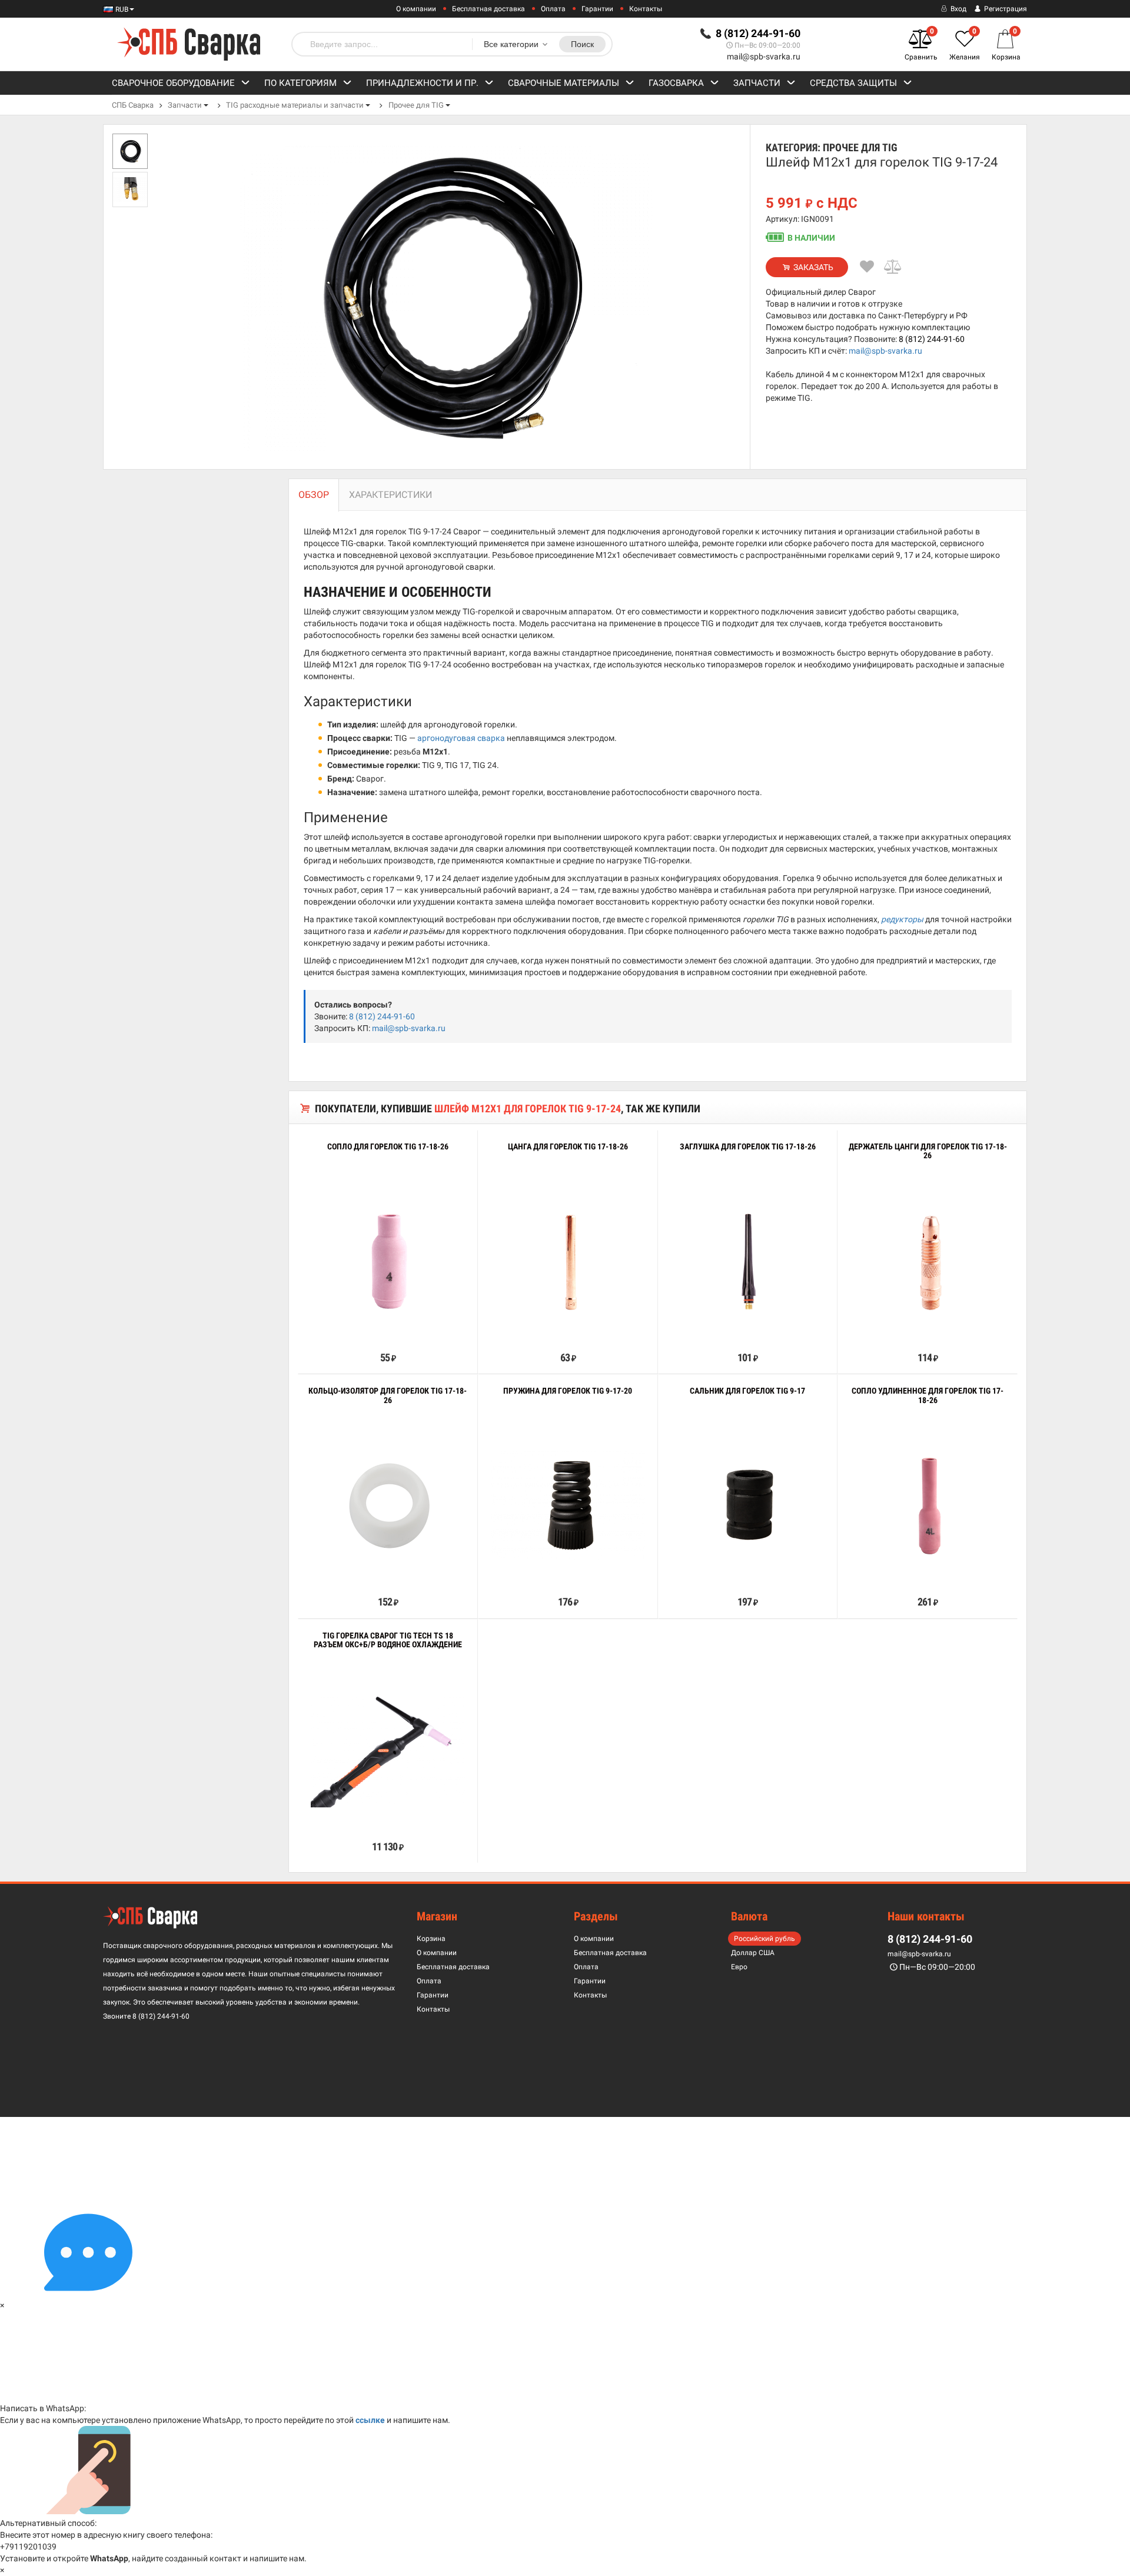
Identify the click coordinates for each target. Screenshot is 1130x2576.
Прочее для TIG (416, 105)
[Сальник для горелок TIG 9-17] (747, 1505)
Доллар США (753, 1953)
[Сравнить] (893, 267)
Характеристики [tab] (390, 495)
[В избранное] (867, 267)
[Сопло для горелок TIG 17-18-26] (388, 1260)
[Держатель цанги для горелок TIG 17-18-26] (928, 1260)
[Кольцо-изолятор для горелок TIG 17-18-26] (388, 1505)
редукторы (902, 919)
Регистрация (1005, 9)
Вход (958, 9)
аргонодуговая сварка (461, 738)
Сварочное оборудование (173, 83)
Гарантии (597, 9)
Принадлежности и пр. (422, 83)
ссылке (370, 2420)
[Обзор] (351, 1331)
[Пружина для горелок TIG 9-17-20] (568, 1505)
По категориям (300, 83)
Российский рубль (765, 1939)
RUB (121, 9)
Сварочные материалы (564, 83)
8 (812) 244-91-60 (932, 339)
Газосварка (676, 83)
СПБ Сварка (133, 105)
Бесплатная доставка (488, 9)
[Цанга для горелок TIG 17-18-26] (568, 1260)
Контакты (646, 9)
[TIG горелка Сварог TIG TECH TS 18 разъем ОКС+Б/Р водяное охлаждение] (388, 1749)
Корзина (431, 1939)
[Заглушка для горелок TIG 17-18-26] (747, 1260)
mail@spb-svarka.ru (764, 56)
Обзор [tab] (314, 495)
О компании (416, 9)
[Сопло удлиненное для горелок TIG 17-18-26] (928, 1505)
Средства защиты (853, 83)
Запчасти (757, 83)
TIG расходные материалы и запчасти (295, 105)
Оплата (553, 9)
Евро (739, 1967)
